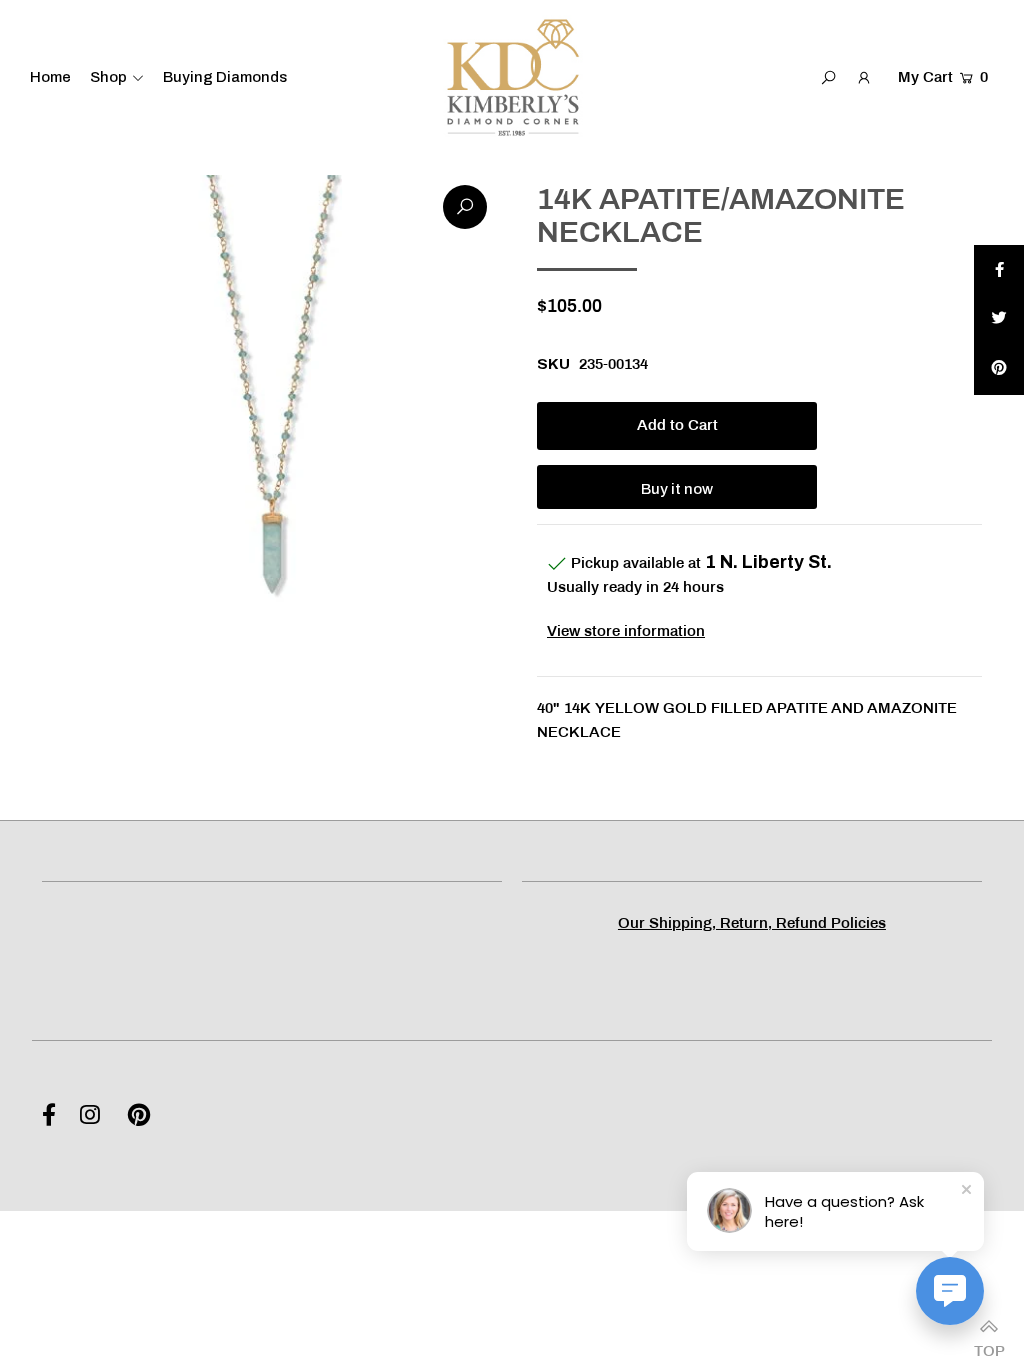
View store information (626, 632)
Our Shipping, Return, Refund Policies (752, 924)
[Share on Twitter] (999, 320)
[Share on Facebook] (999, 270)
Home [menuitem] (50, 77)
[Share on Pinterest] (999, 370)
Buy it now (677, 489)
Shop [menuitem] (108, 77)
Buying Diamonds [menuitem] (225, 77)
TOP (989, 1345)
